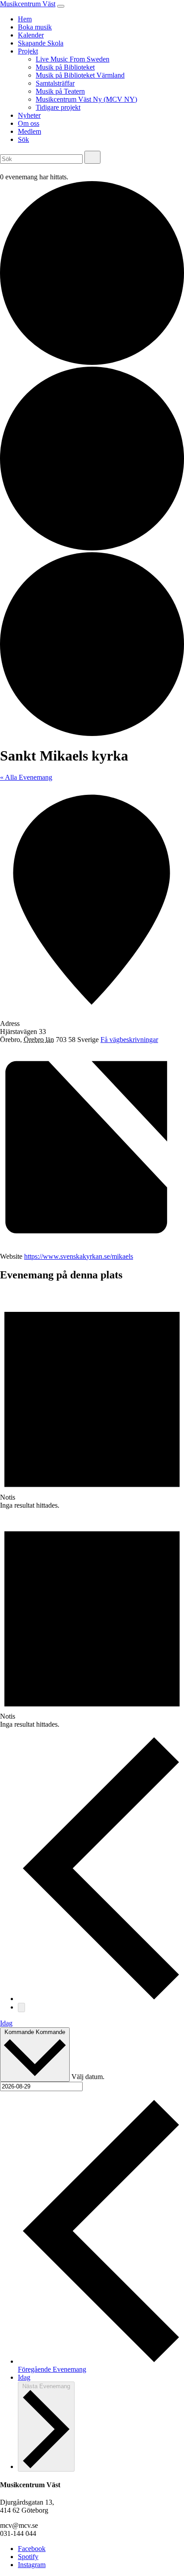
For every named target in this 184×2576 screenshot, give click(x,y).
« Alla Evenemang (26, 777)
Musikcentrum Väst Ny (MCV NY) (86, 99)
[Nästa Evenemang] (21, 2007)
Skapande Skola (41, 43)
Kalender (31, 35)
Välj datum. (88, 2077)
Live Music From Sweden (73, 59)
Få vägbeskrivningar (129, 1040)
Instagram (32, 2565)
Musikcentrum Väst (28, 4)
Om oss (29, 123)
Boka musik (35, 27)
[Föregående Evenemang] (101, 1999)
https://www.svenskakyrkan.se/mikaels (79, 1256)
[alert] (92, 1400)
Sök (23, 139)
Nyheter (29, 115)
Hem (25, 19)
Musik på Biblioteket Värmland (80, 75)
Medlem (29, 131)
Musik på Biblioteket (65, 67)
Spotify (28, 2557)
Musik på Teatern (60, 91)
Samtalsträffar (55, 83)
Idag (6, 2023)
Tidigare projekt (58, 107)
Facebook (32, 2549)
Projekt (28, 51)
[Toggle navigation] (61, 6)
